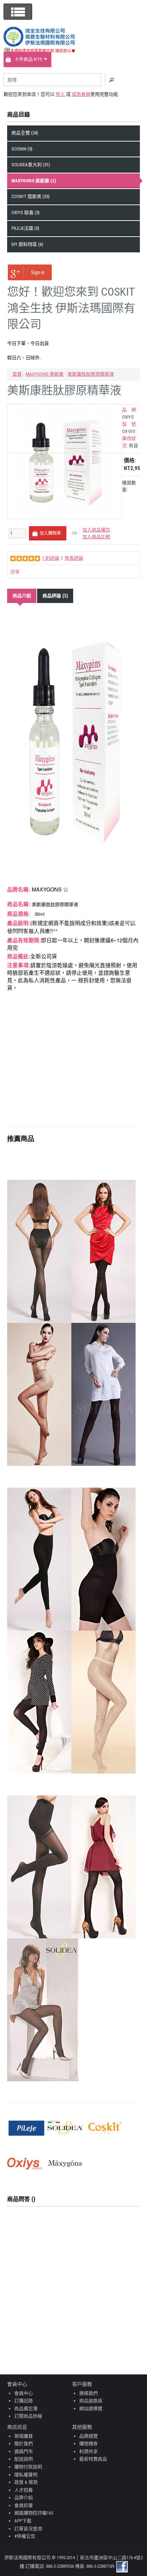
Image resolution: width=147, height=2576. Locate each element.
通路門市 (24, 2451)
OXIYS (128, 417)
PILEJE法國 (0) (25, 228)
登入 (60, 94)
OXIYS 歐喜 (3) (26, 212)
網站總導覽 (91, 2409)
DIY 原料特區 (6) (27, 244)
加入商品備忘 (96, 530)
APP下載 (23, 2521)
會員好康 (24, 2505)
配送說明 (24, 2459)
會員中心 (24, 2393)
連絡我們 (88, 2393)
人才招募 (24, 2490)
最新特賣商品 (93, 2459)
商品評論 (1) (55, 596)
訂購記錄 (24, 2401)
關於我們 (24, 2444)
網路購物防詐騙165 (34, 2513)
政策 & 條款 (26, 2482)
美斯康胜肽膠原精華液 (91, 374)
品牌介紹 (24, 2498)
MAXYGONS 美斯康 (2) (34, 181)
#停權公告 (25, 2536)
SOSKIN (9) (22, 149)
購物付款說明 (28, 2467)
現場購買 (24, 2436)
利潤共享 (88, 2451)
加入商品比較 (96, 537)
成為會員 (81, 94)
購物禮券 (88, 2444)
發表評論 (74, 558)
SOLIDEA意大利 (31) (31, 165)
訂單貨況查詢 (28, 2529)
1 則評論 (51, 558)
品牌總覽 (88, 2436)
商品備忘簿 (26, 2409)
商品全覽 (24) (25, 133)
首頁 (17, 374)
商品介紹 (22, 596)
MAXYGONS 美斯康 (45, 374)
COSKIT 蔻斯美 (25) (31, 196)
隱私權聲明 (26, 2475)
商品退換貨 (91, 2401)
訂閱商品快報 (28, 2416)
